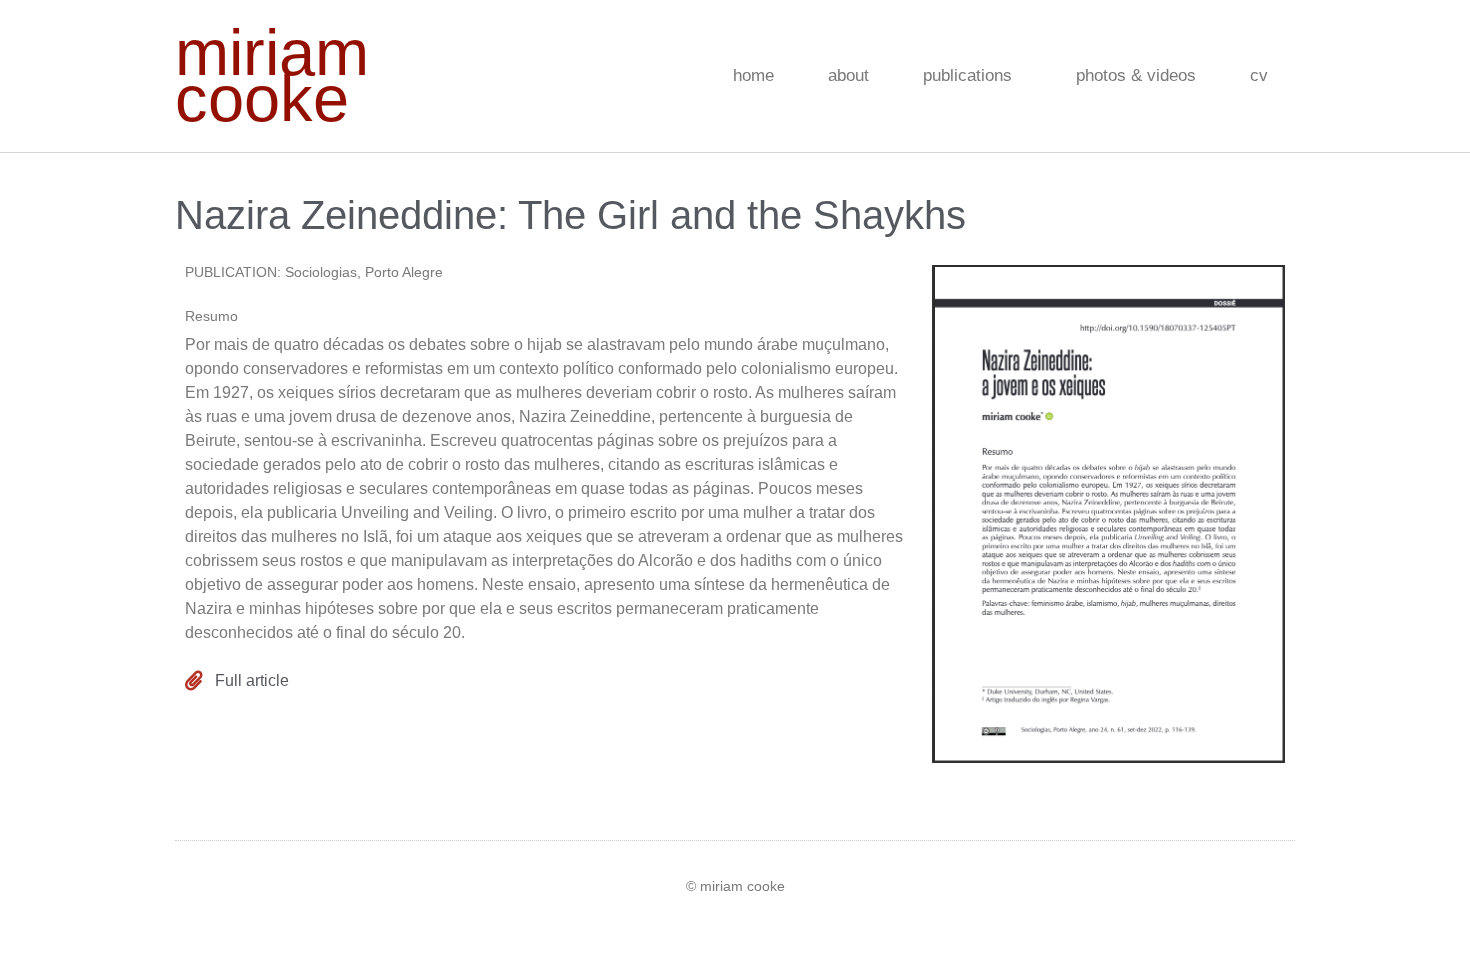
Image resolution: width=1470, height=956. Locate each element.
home (753, 75)
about (848, 75)
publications (967, 75)
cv (1259, 75)
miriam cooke (272, 75)
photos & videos (1136, 75)
